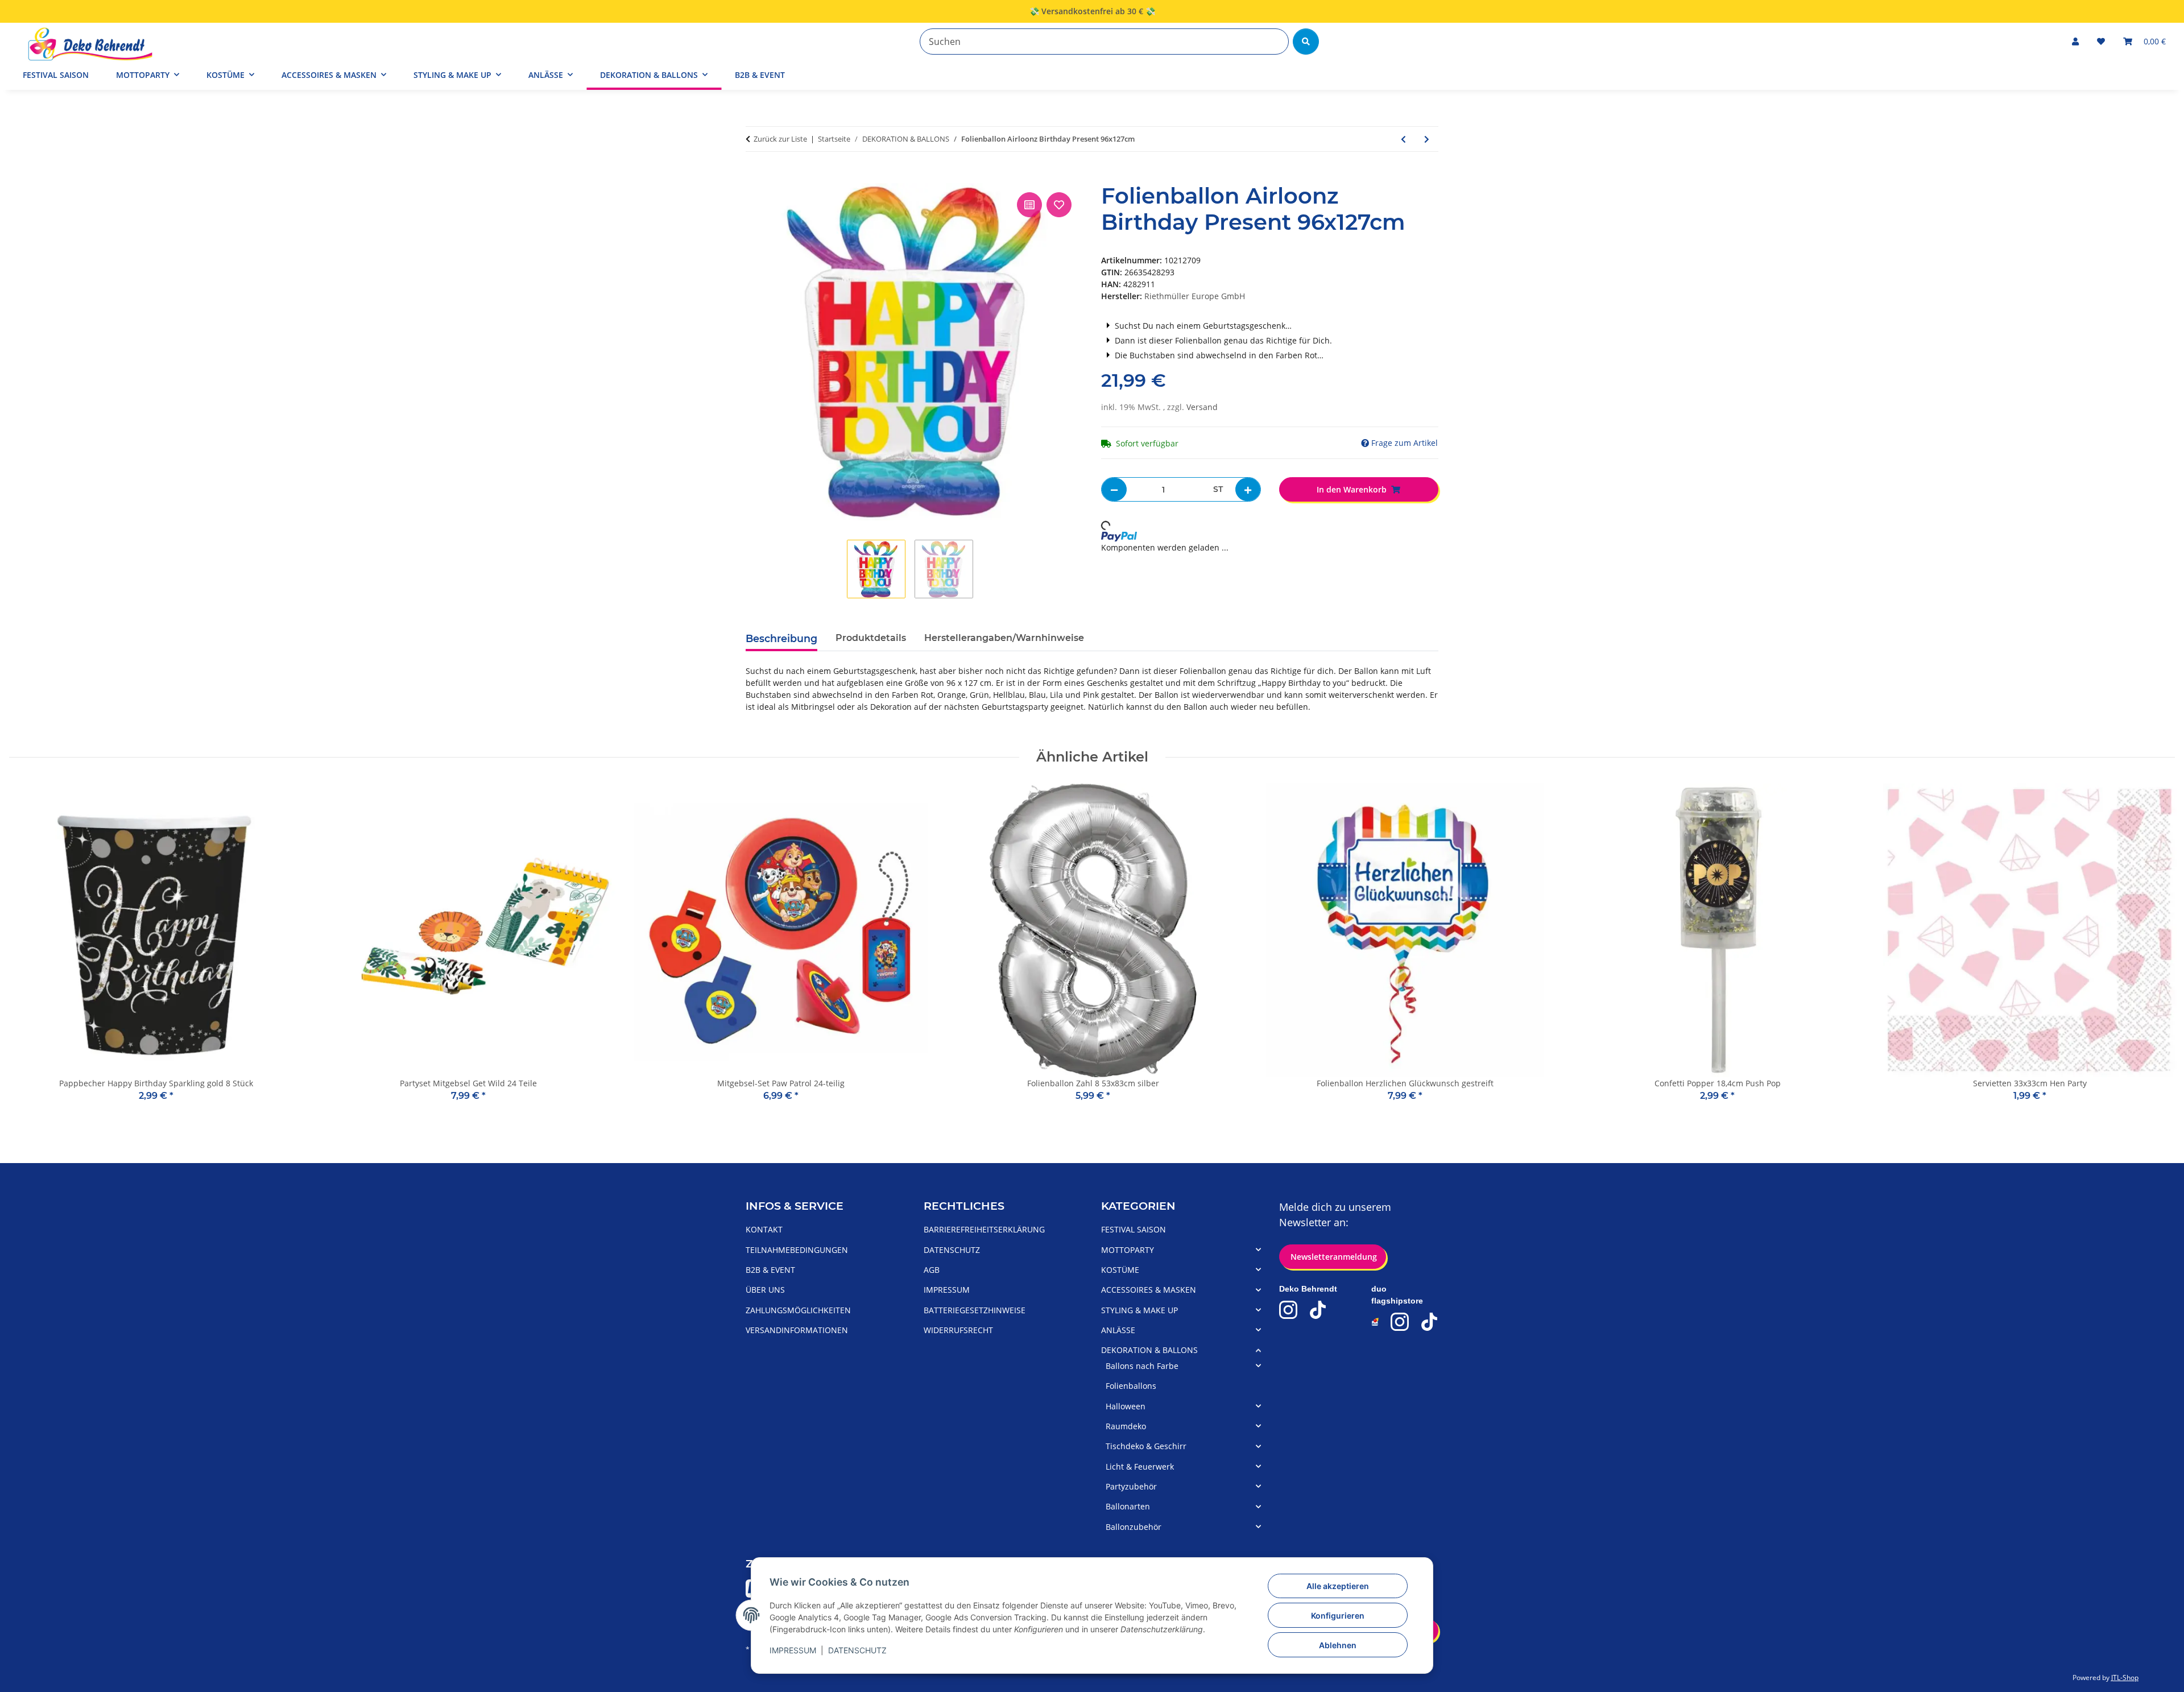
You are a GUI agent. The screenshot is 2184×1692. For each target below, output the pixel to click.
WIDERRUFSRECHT (958, 1330)
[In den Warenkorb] (755, 177)
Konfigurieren (1338, 1616)
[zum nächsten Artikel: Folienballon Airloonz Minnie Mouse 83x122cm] (1427, 139)
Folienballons (1131, 1386)
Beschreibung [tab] (781, 638)
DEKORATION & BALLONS (1149, 1350)
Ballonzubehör (1134, 1527)
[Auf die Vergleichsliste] (1029, 205)
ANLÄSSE (1118, 1330)
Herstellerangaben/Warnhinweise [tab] (1004, 638)
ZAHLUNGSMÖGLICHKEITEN (798, 1310)
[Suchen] (1306, 42)
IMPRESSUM (793, 1650)
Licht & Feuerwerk (1140, 1466)
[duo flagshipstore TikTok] (1429, 1322)
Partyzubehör (1131, 1486)
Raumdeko (1126, 1426)
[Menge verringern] (1114, 489)
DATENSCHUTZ (857, 1650)
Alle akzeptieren (1338, 1586)
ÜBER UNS (765, 1290)
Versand (1202, 407)
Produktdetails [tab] (871, 638)
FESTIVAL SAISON (1134, 1229)
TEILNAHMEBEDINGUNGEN (797, 1250)
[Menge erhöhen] (1248, 489)
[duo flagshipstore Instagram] (1400, 1322)
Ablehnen (1338, 1645)
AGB (932, 1270)
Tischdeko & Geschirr (1146, 1446)
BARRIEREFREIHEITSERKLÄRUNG (984, 1229)
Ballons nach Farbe (1142, 1366)
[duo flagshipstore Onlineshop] (1376, 1322)
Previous (28, 951)
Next (2156, 951)
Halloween (1126, 1406)
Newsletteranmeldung (1333, 1257)
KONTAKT (764, 1229)
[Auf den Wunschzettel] (1059, 205)
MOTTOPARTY (1128, 1250)
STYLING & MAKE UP (1139, 1310)
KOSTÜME (1120, 1270)
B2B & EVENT (760, 75)
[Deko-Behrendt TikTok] (1318, 1310)
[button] (2075, 41)
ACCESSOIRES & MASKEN (1149, 1290)
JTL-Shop (2125, 1677)
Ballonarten (1128, 1506)
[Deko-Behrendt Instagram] (1288, 1310)
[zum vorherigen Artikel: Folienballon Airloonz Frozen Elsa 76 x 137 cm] (1403, 139)
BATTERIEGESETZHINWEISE (975, 1310)
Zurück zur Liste (780, 139)
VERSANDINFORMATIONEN (797, 1330)
